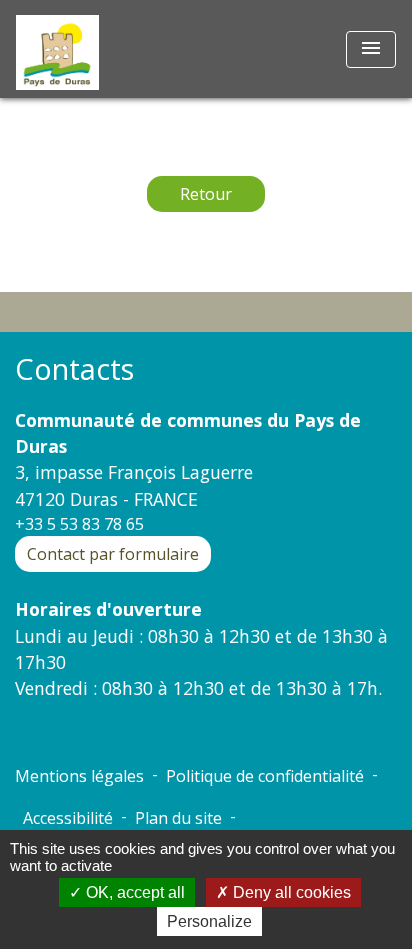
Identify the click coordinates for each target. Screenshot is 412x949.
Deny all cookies (290, 892)
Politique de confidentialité (265, 776)
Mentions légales (79, 776)
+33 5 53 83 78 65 (79, 524)
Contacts (74, 369)
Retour (206, 194)
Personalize (209, 921)
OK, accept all (133, 892)
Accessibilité (68, 818)
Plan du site (178, 818)
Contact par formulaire (113, 554)
